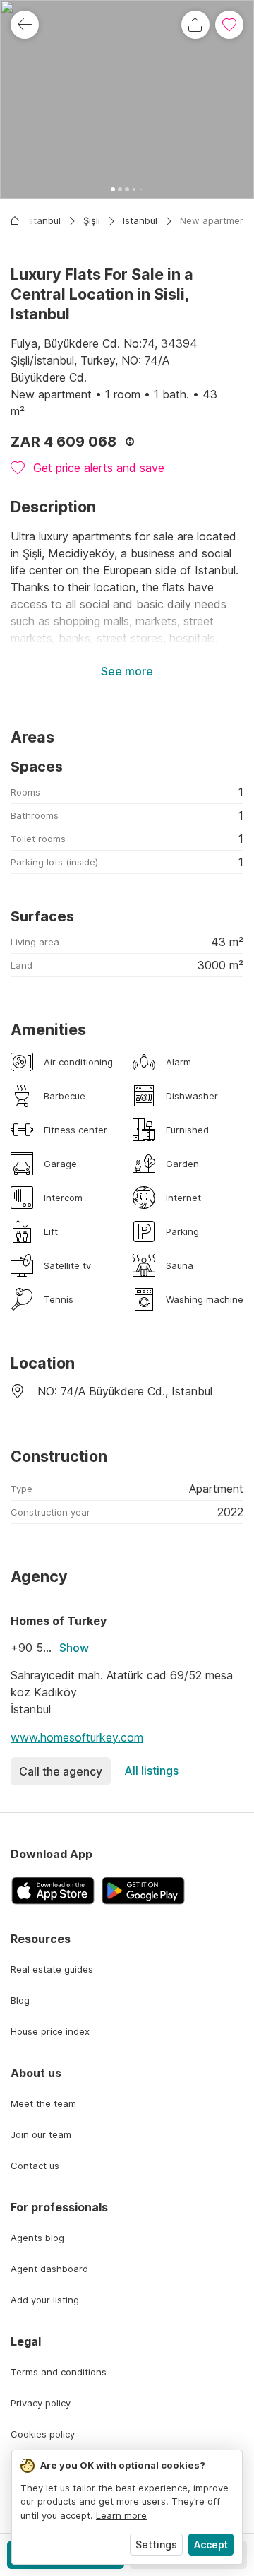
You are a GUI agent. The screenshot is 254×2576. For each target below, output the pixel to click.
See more (127, 671)
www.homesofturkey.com (77, 1737)
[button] (127, 99)
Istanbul (140, 220)
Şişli (92, 220)
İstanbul (43, 220)
